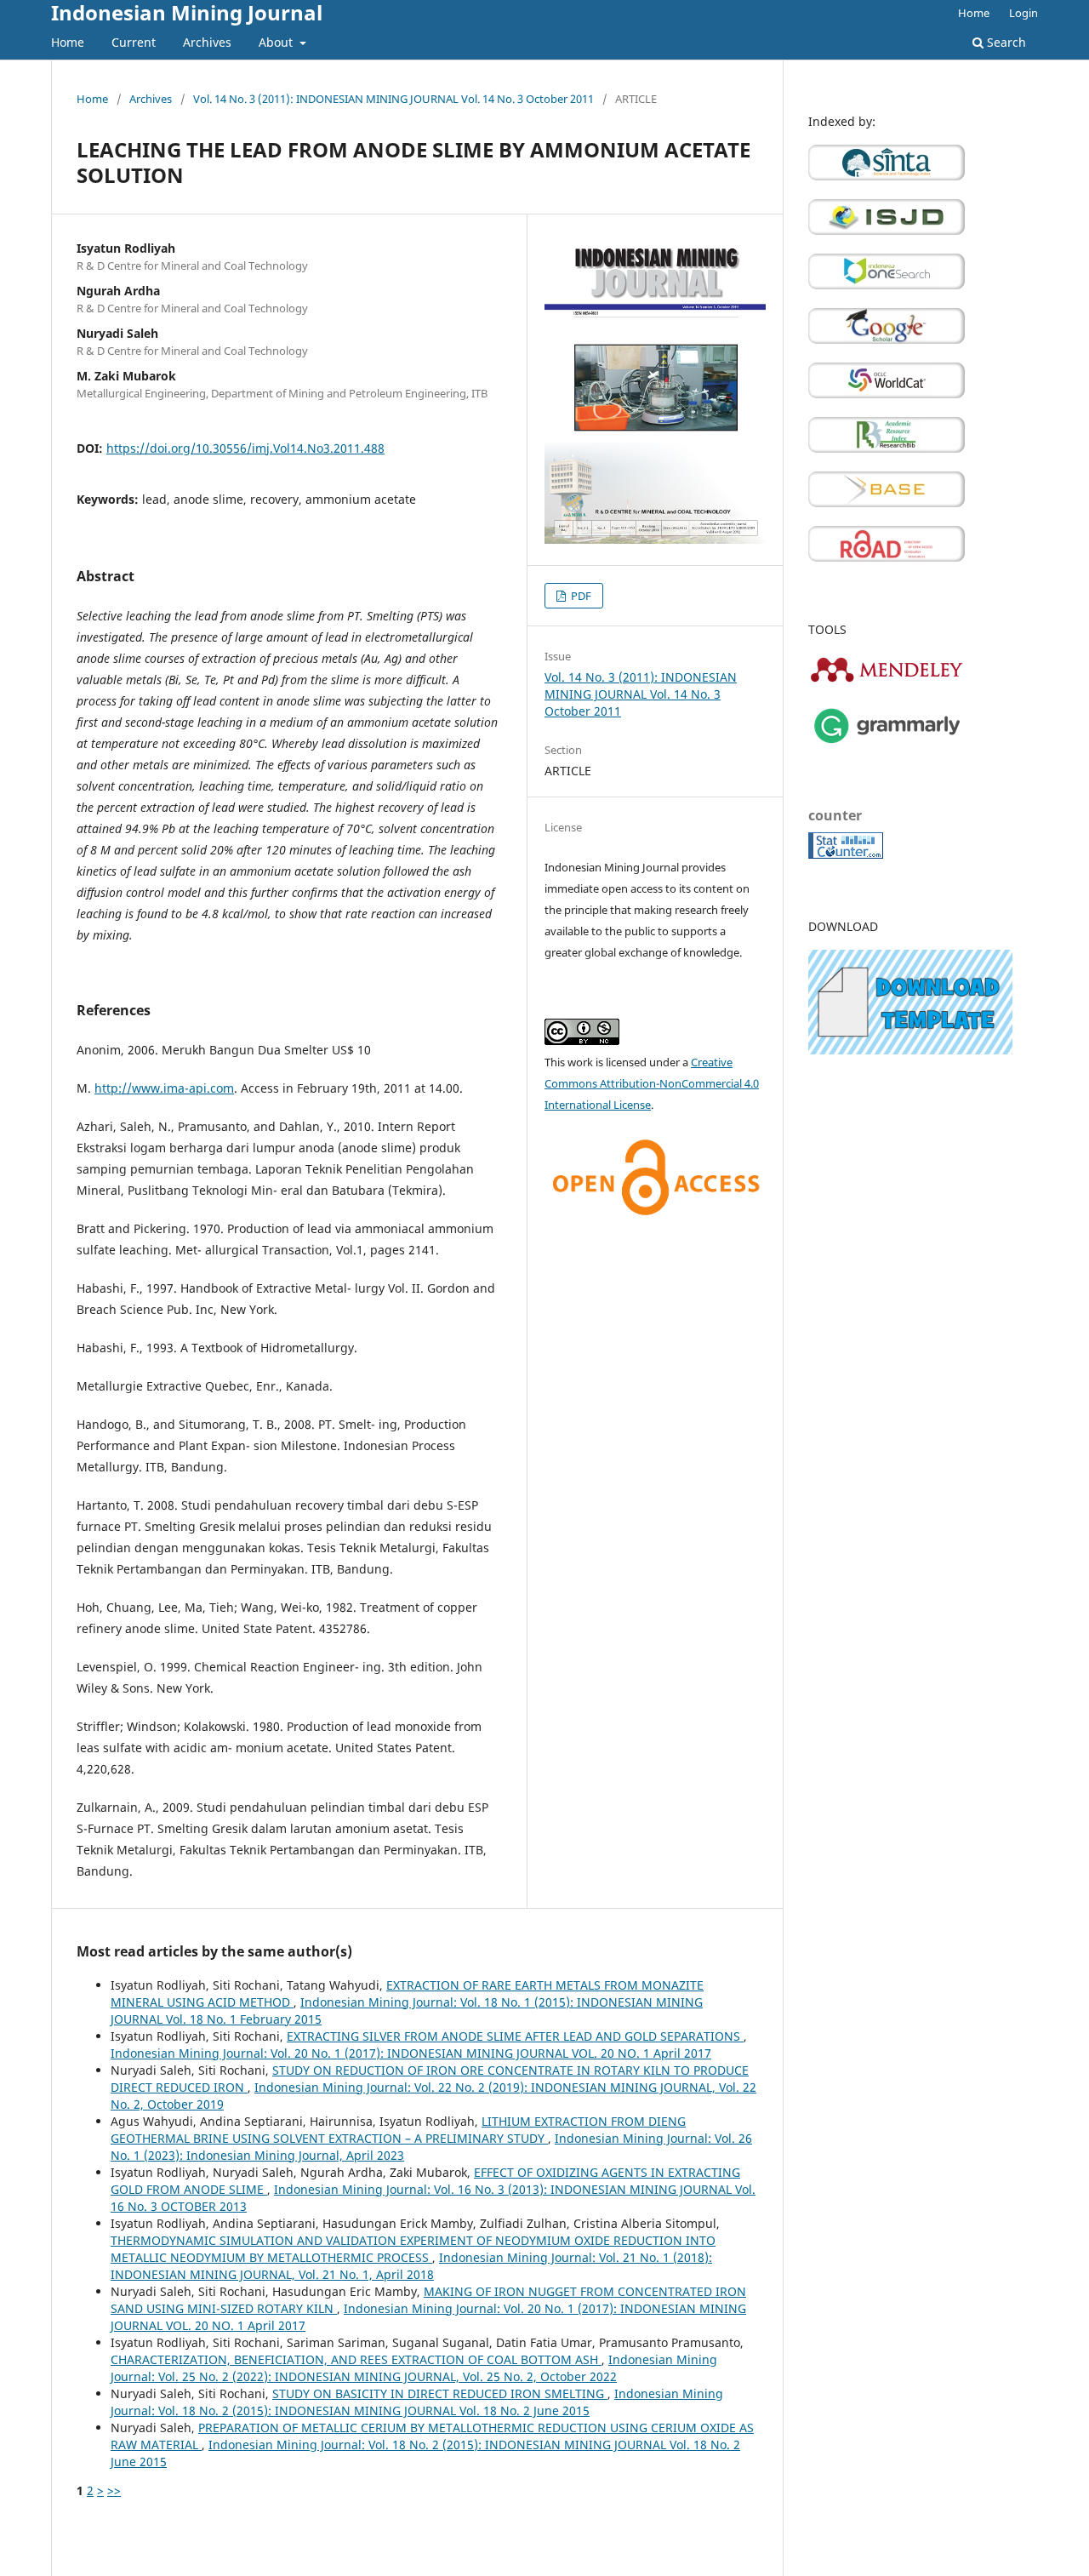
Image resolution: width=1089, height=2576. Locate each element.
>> (114, 2490)
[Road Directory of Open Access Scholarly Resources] (887, 557)
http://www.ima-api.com (164, 1088)
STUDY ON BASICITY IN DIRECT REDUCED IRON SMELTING (440, 2393)
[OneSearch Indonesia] (887, 285)
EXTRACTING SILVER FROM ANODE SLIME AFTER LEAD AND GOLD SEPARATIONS (515, 2036)
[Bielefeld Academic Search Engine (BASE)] (887, 503)
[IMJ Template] (910, 1050)
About (277, 42)
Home (68, 42)
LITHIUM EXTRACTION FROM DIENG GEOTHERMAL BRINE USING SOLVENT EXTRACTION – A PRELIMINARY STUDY (398, 2130)
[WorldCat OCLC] (887, 394)
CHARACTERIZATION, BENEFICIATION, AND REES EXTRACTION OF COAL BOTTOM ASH (356, 2359)
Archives (207, 42)
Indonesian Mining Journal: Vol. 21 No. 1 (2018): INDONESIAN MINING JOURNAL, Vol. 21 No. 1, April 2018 (411, 2266)
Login (1023, 13)
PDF (580, 596)
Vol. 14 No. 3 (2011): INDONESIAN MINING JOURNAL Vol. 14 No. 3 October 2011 (393, 99)
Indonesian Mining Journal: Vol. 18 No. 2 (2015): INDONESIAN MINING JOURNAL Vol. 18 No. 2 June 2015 (417, 2402)
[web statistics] (846, 854)
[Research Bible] (887, 448)
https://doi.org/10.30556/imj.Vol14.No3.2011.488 (245, 448)
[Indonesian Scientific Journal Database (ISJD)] (887, 230)
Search (1005, 42)
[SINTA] (887, 176)
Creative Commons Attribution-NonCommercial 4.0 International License (652, 1083)
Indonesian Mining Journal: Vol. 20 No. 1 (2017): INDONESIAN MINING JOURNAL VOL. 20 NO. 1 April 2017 (411, 2053)
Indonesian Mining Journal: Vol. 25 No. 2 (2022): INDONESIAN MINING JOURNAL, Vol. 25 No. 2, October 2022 (414, 2368)
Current (134, 42)
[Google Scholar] (887, 339)
